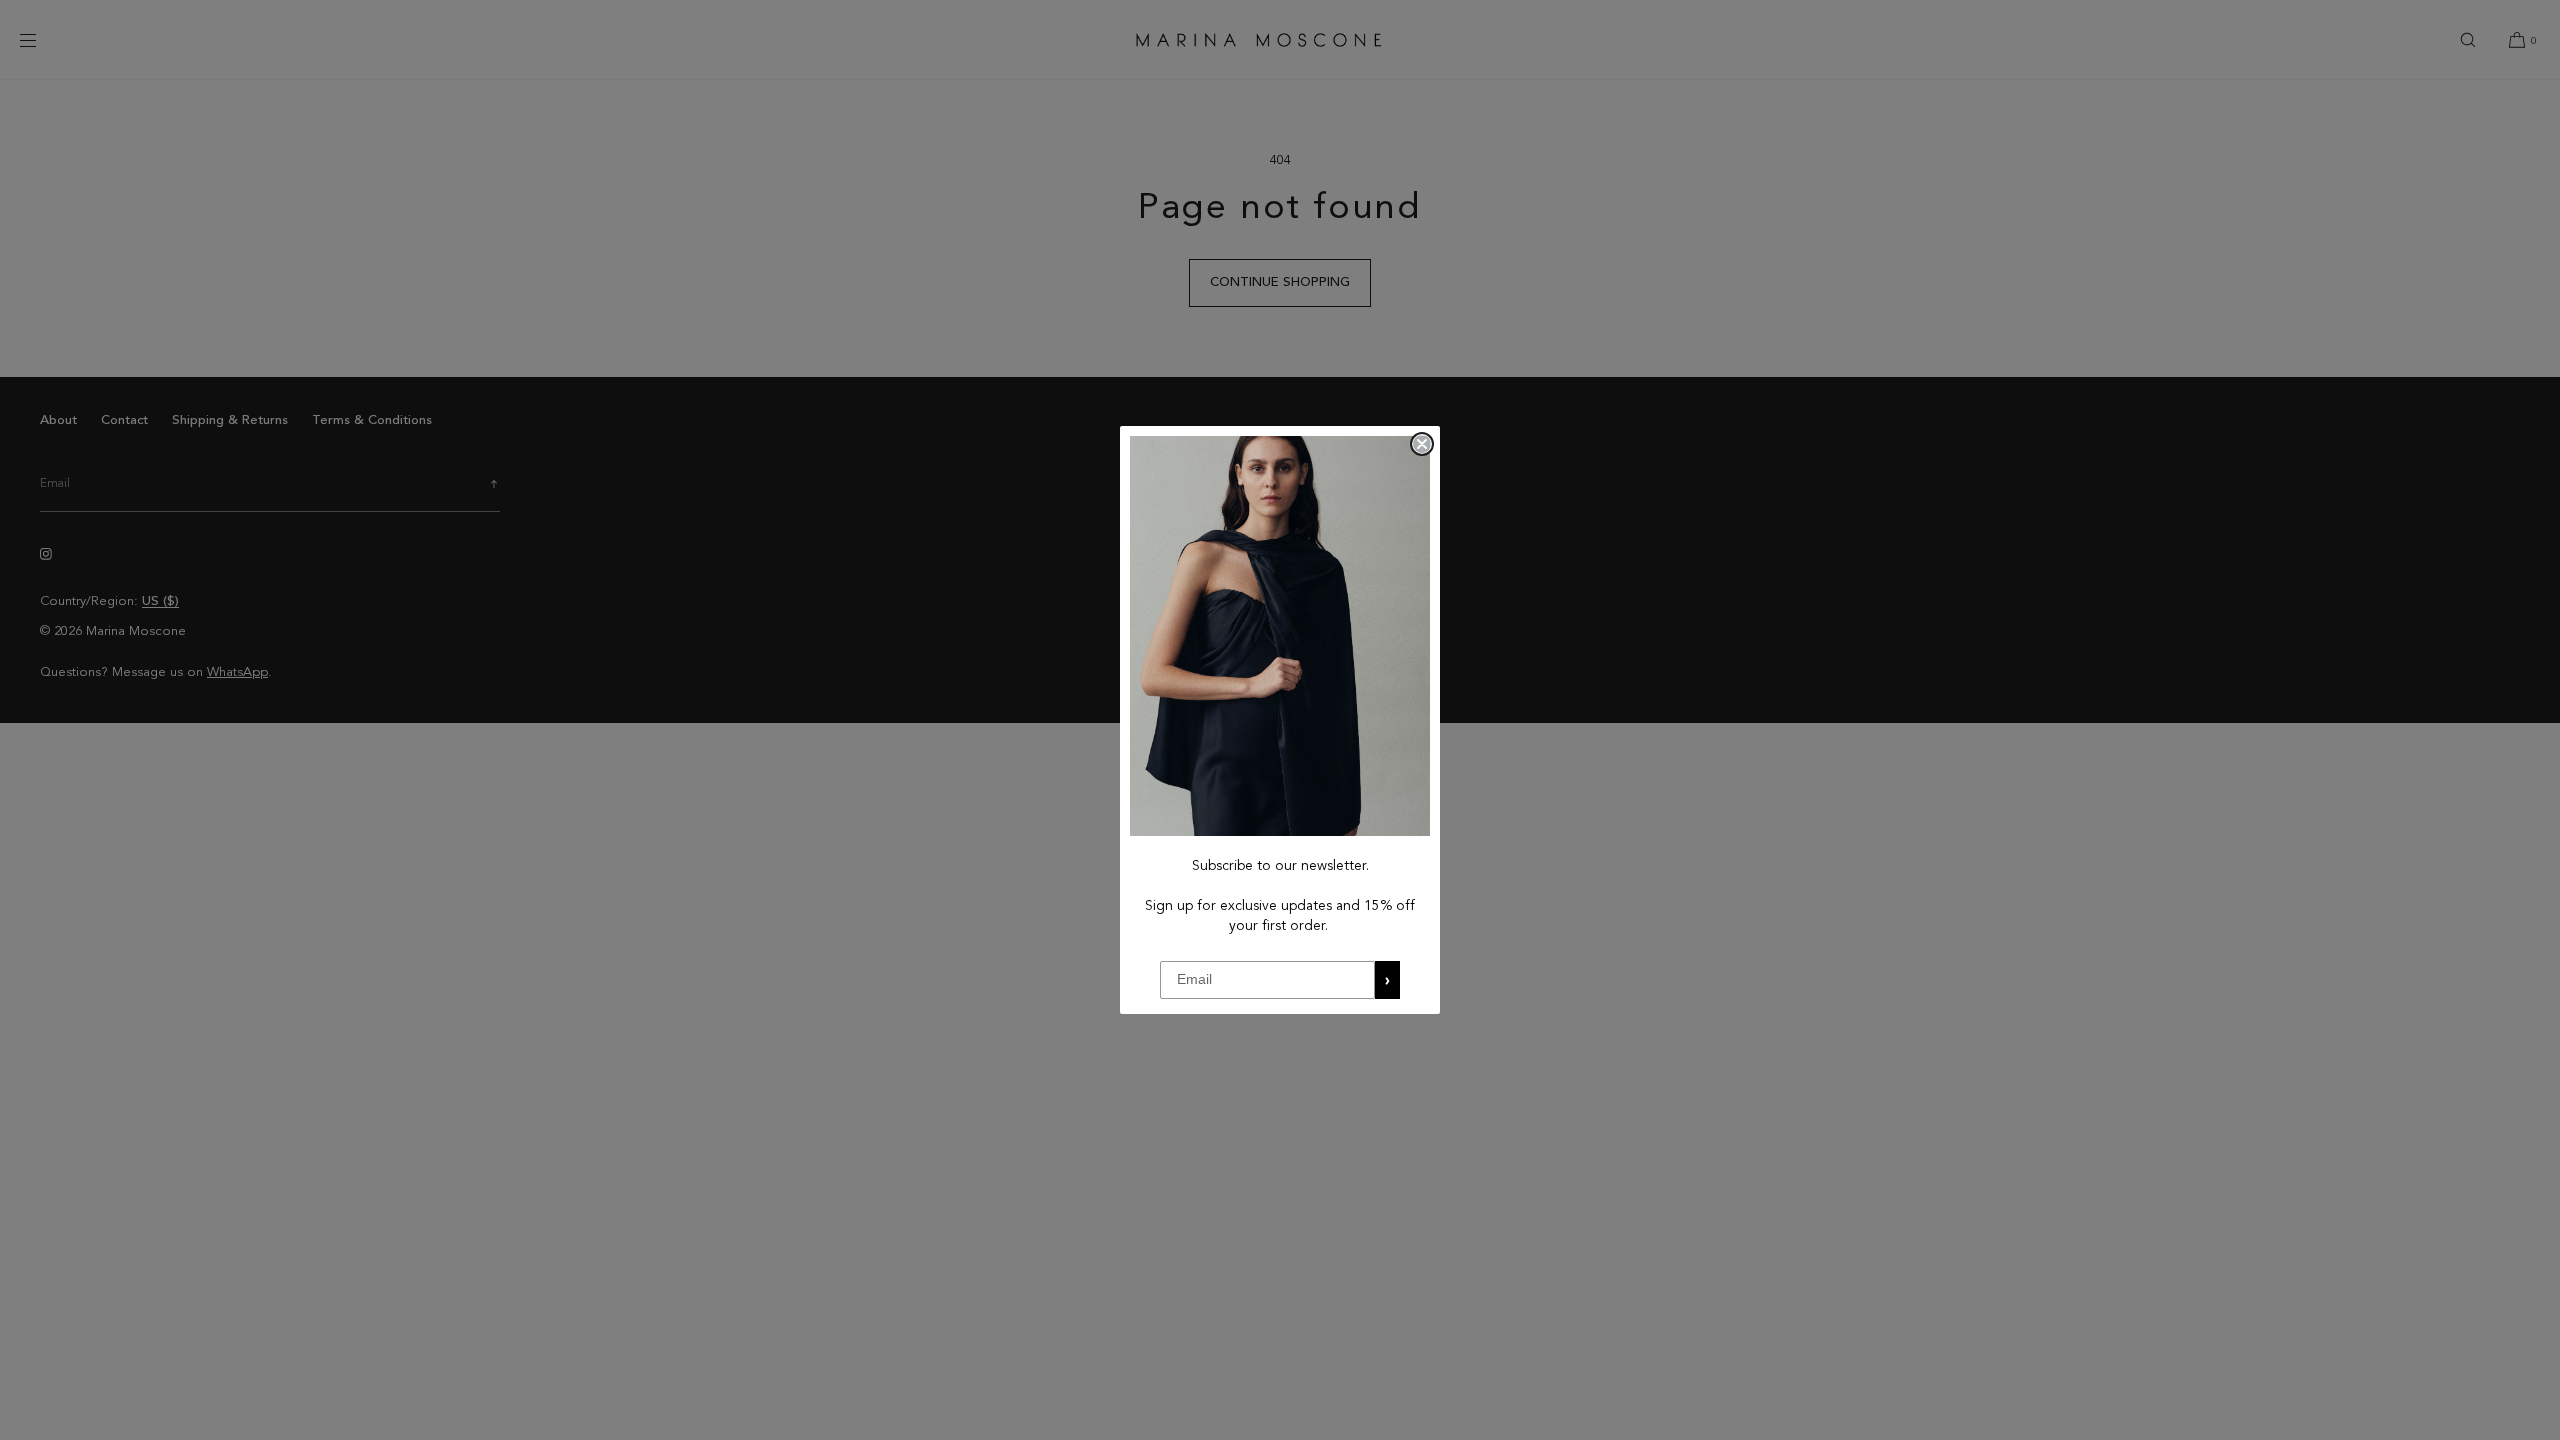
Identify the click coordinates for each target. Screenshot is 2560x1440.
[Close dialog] (1422, 444)
